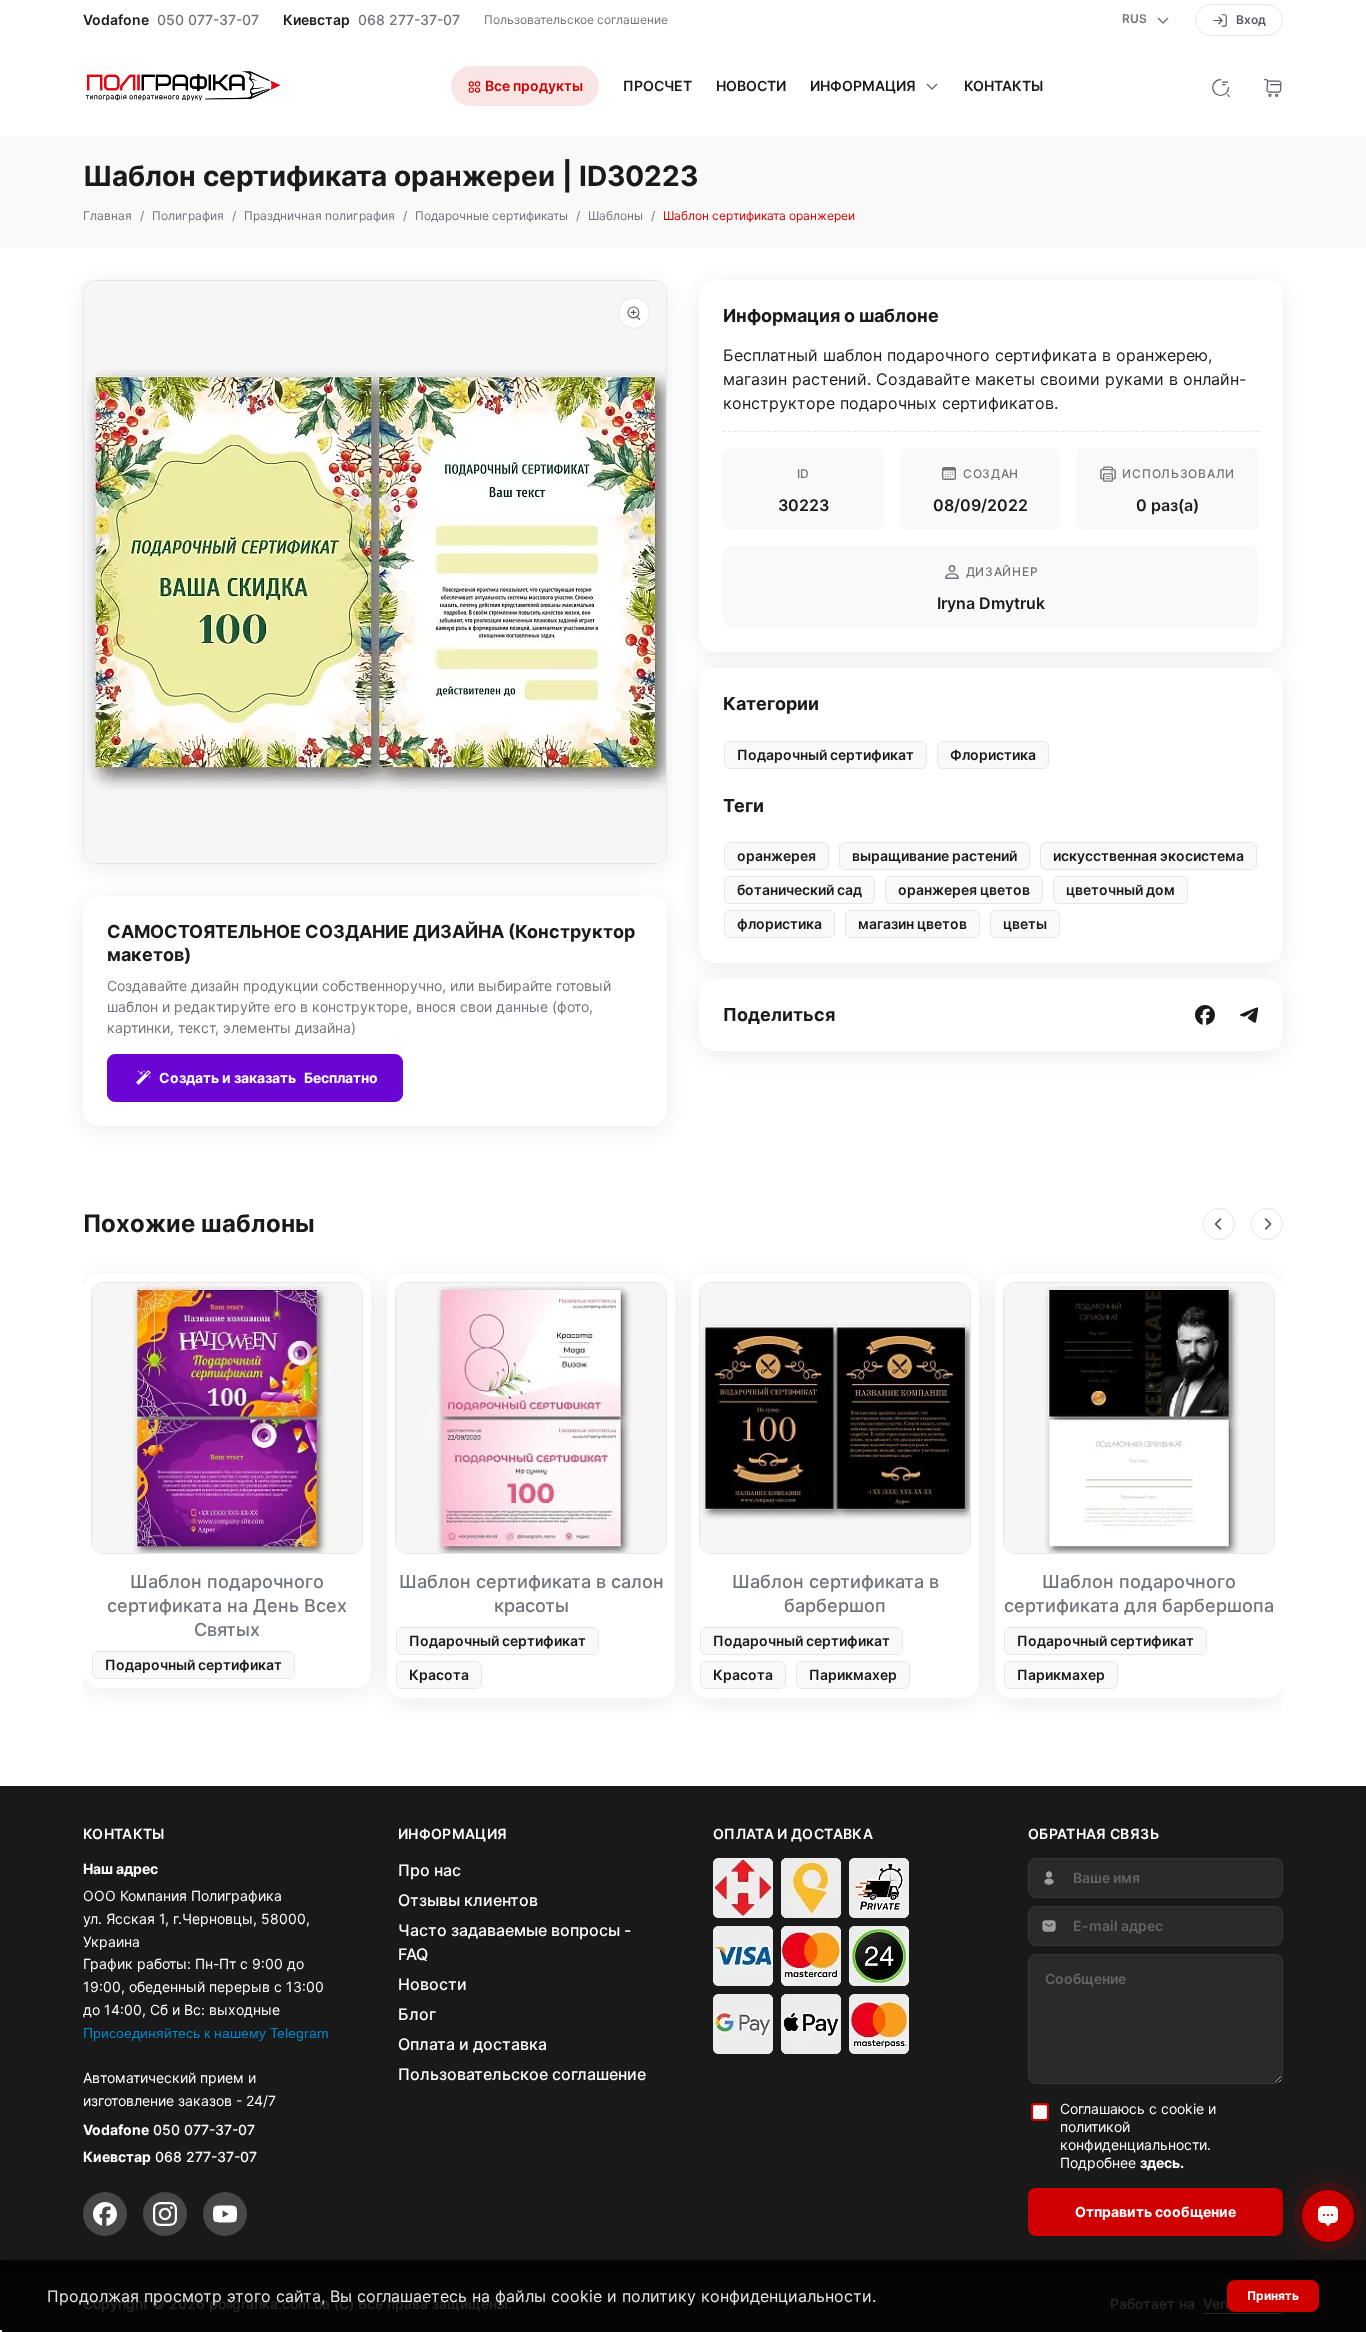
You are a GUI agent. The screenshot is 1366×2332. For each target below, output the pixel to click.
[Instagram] (165, 2214)
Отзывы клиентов (468, 1900)
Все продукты (532, 85)
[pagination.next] (1267, 1224)
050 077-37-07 (208, 20)
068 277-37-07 (409, 20)
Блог (417, 2014)
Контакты (1003, 86)
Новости (751, 86)
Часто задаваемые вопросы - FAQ (514, 1942)
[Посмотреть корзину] (1273, 86)
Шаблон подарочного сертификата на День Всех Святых (227, 1605)
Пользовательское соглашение (576, 19)
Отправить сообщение (1155, 2211)
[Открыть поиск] (1221, 86)
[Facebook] (105, 2214)
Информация (863, 86)
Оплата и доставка (472, 2044)
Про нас (429, 1870)
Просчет (657, 86)
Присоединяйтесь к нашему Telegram (206, 2033)
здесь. (1162, 2162)
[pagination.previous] (1219, 1224)
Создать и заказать (268, 1077)
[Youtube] (225, 2214)
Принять (1273, 2295)
